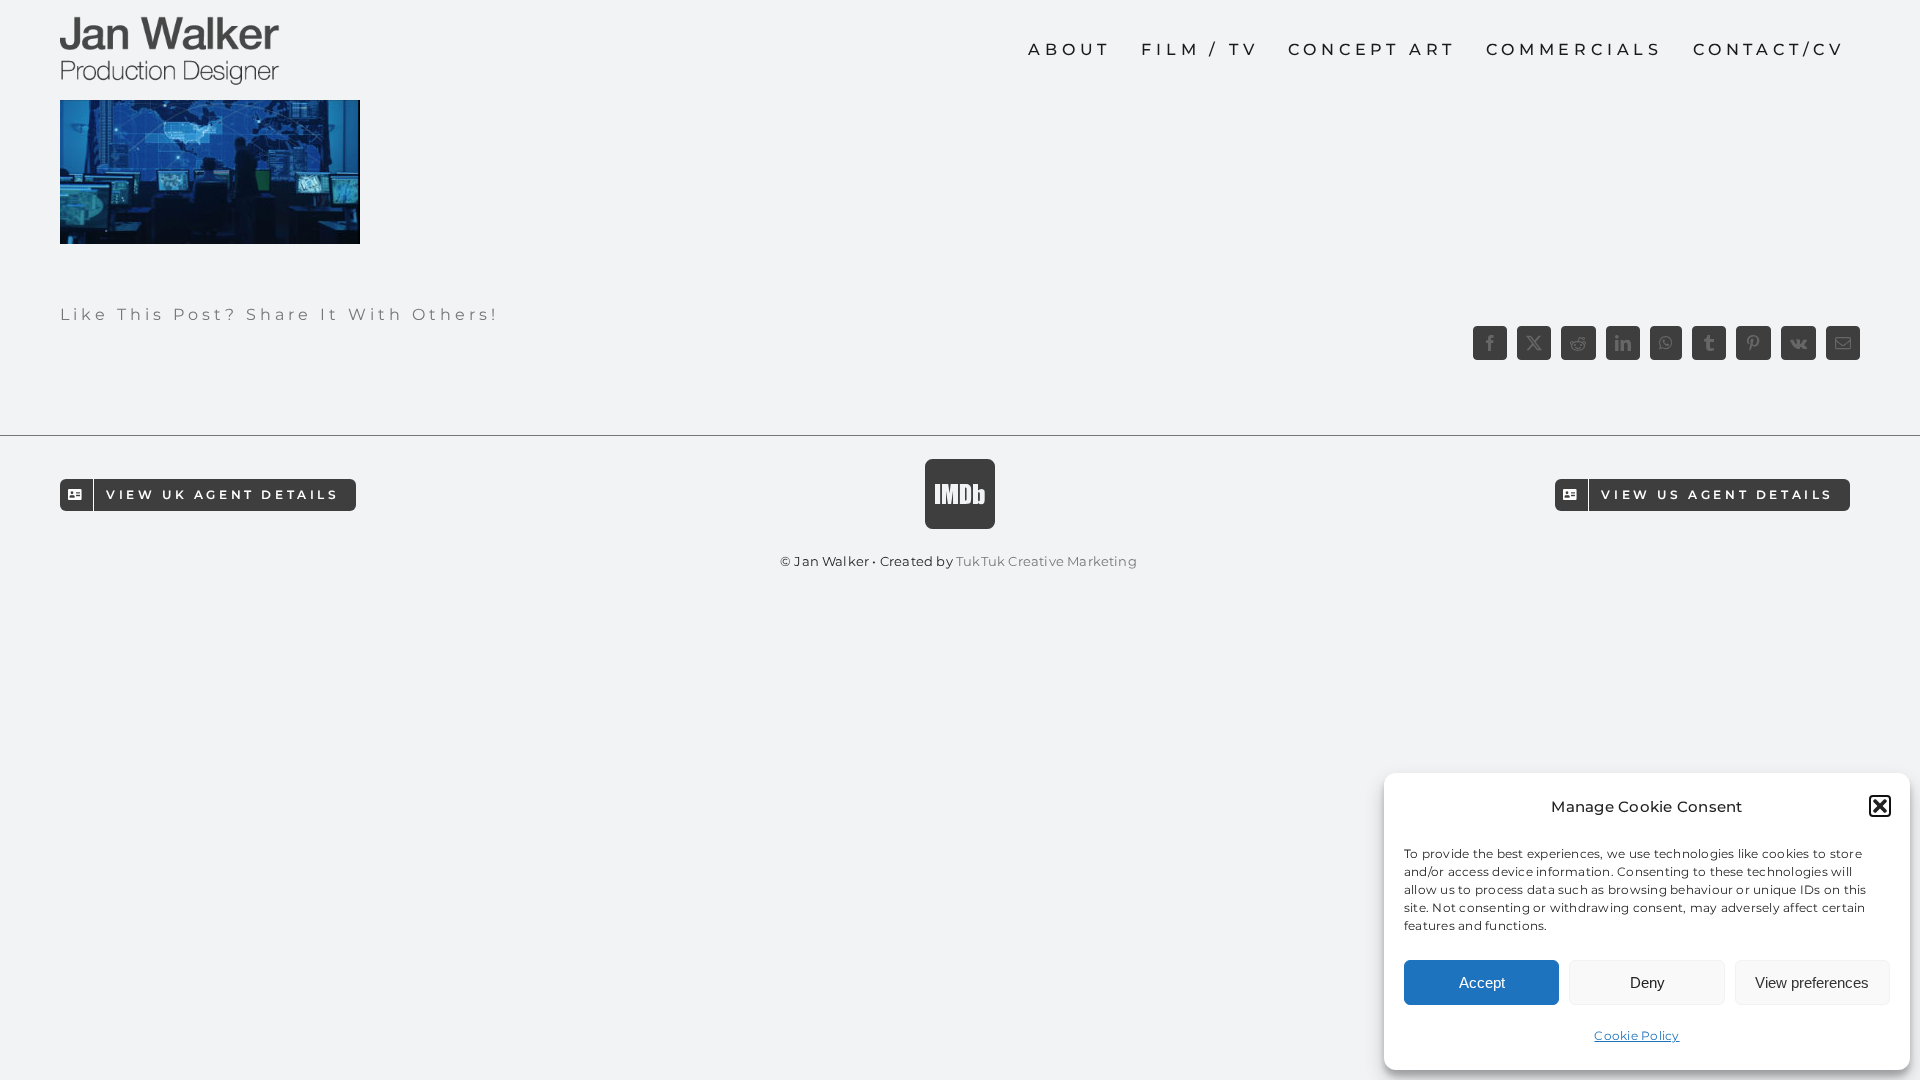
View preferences (1812, 982)
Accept (1482, 982)
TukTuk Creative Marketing (1048, 561)
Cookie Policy (1636, 1035)
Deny (1647, 982)
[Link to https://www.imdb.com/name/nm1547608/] (960, 494)
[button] (1880, 806)
